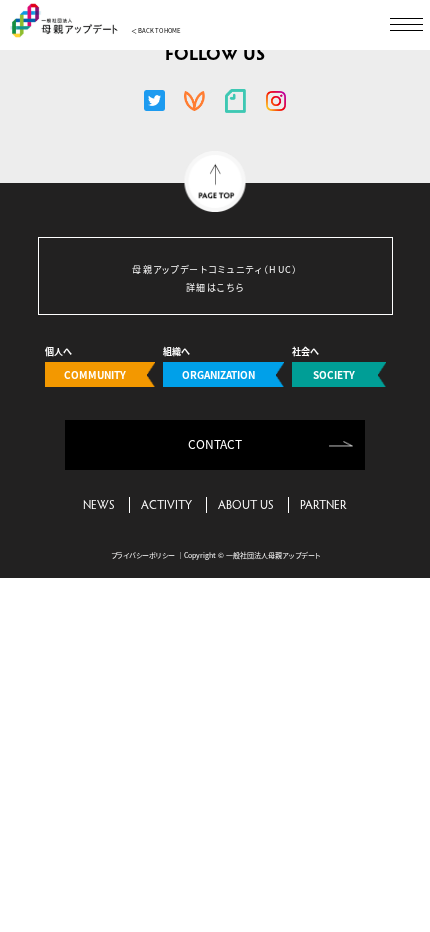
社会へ (323, 364)
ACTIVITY (166, 504)
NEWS (99, 504)
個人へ (85, 364)
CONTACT (215, 443)
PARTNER (323, 504)
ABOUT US (246, 504)
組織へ (209, 364)
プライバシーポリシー (143, 555)
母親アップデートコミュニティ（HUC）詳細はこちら (215, 278)
